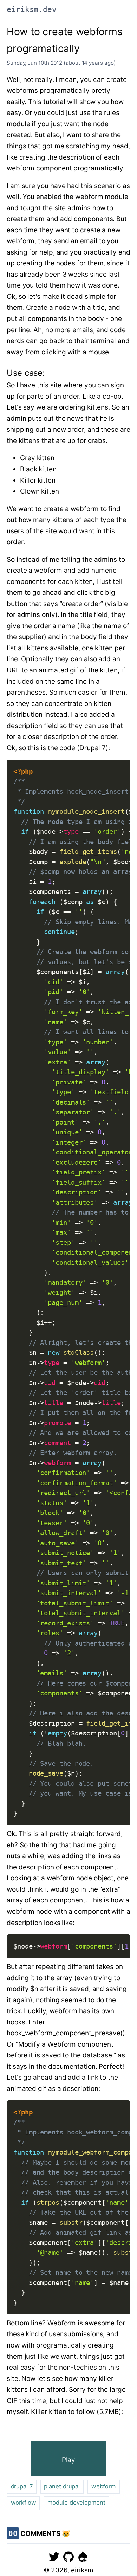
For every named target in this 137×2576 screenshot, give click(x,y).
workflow (24, 2503)
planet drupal (62, 2486)
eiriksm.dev (32, 9)
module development (76, 2503)
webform (103, 2486)
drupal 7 (22, 2486)
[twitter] (54, 2556)
